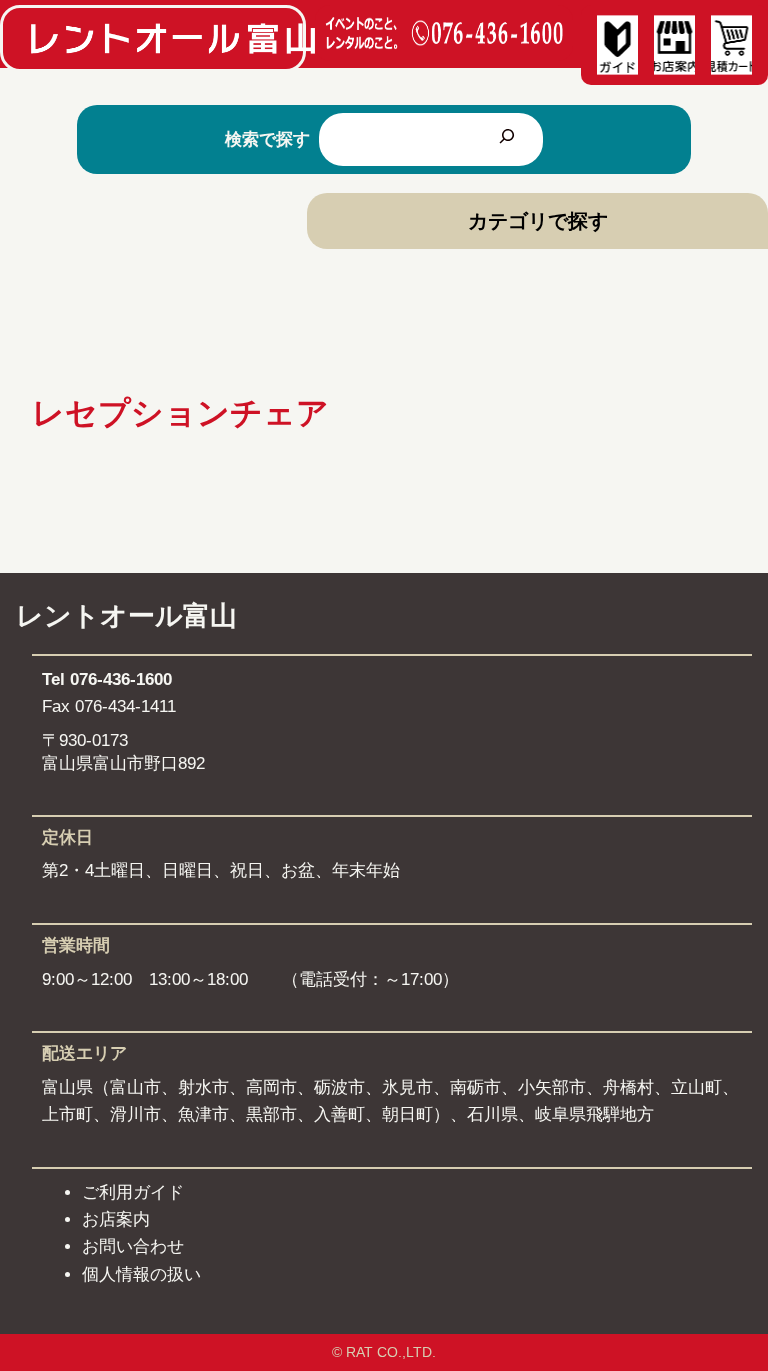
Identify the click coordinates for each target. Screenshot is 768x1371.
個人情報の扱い (141, 1274)
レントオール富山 (126, 616)
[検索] (507, 139)
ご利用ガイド (133, 1192)
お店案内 (116, 1219)
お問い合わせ (133, 1246)
